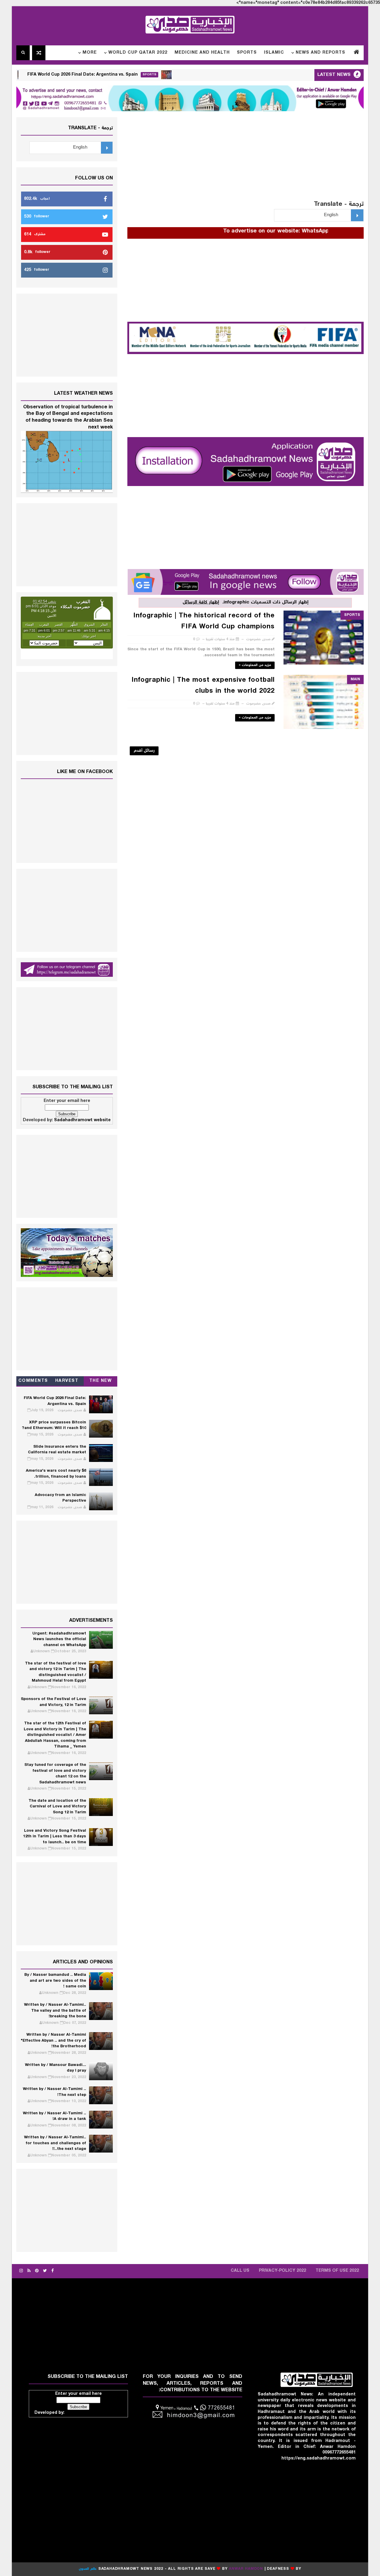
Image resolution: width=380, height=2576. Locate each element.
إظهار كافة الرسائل (201, 602)
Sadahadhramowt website (82, 1120)
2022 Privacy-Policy (282, 2271)
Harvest (67, 1381)
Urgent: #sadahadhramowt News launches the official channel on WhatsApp (59, 1640)
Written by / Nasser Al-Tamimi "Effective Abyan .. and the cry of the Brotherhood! (53, 2041)
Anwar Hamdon (246, 2569)
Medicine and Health (202, 53)
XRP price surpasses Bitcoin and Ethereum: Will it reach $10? (54, 1426)
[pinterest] (37, 2271)
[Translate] (357, 215)
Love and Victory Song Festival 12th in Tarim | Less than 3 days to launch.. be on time (55, 1837)
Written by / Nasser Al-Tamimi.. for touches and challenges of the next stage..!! (55, 2143)
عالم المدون (88, 2569)
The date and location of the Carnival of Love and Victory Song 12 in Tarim (57, 1807)
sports (198, 75)
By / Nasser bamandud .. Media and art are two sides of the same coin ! (55, 1981)
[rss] (29, 2271)
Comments (33, 1381)
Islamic (274, 53)
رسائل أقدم (144, 751)
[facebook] (53, 2271)
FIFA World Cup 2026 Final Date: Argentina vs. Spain (131, 75)
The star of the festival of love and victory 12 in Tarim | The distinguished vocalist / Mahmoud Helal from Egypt (56, 1672)
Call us (240, 2271)
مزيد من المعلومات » (255, 665)
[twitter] (45, 2271)
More (90, 53)
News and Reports (320, 53)
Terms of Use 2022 (337, 2271)
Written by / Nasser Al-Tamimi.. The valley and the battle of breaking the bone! (55, 2011)
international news (34, 75)
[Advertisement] (246, 159)
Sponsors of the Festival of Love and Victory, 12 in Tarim (53, 1702)
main (355, 680)
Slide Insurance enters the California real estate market (57, 1450)
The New (101, 1381)
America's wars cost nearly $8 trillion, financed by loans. (56, 1474)
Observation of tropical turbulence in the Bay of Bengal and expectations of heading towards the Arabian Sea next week (68, 417)
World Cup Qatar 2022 (138, 53)
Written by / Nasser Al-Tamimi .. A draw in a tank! (54, 2117)
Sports (247, 53)
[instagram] (21, 2271)
